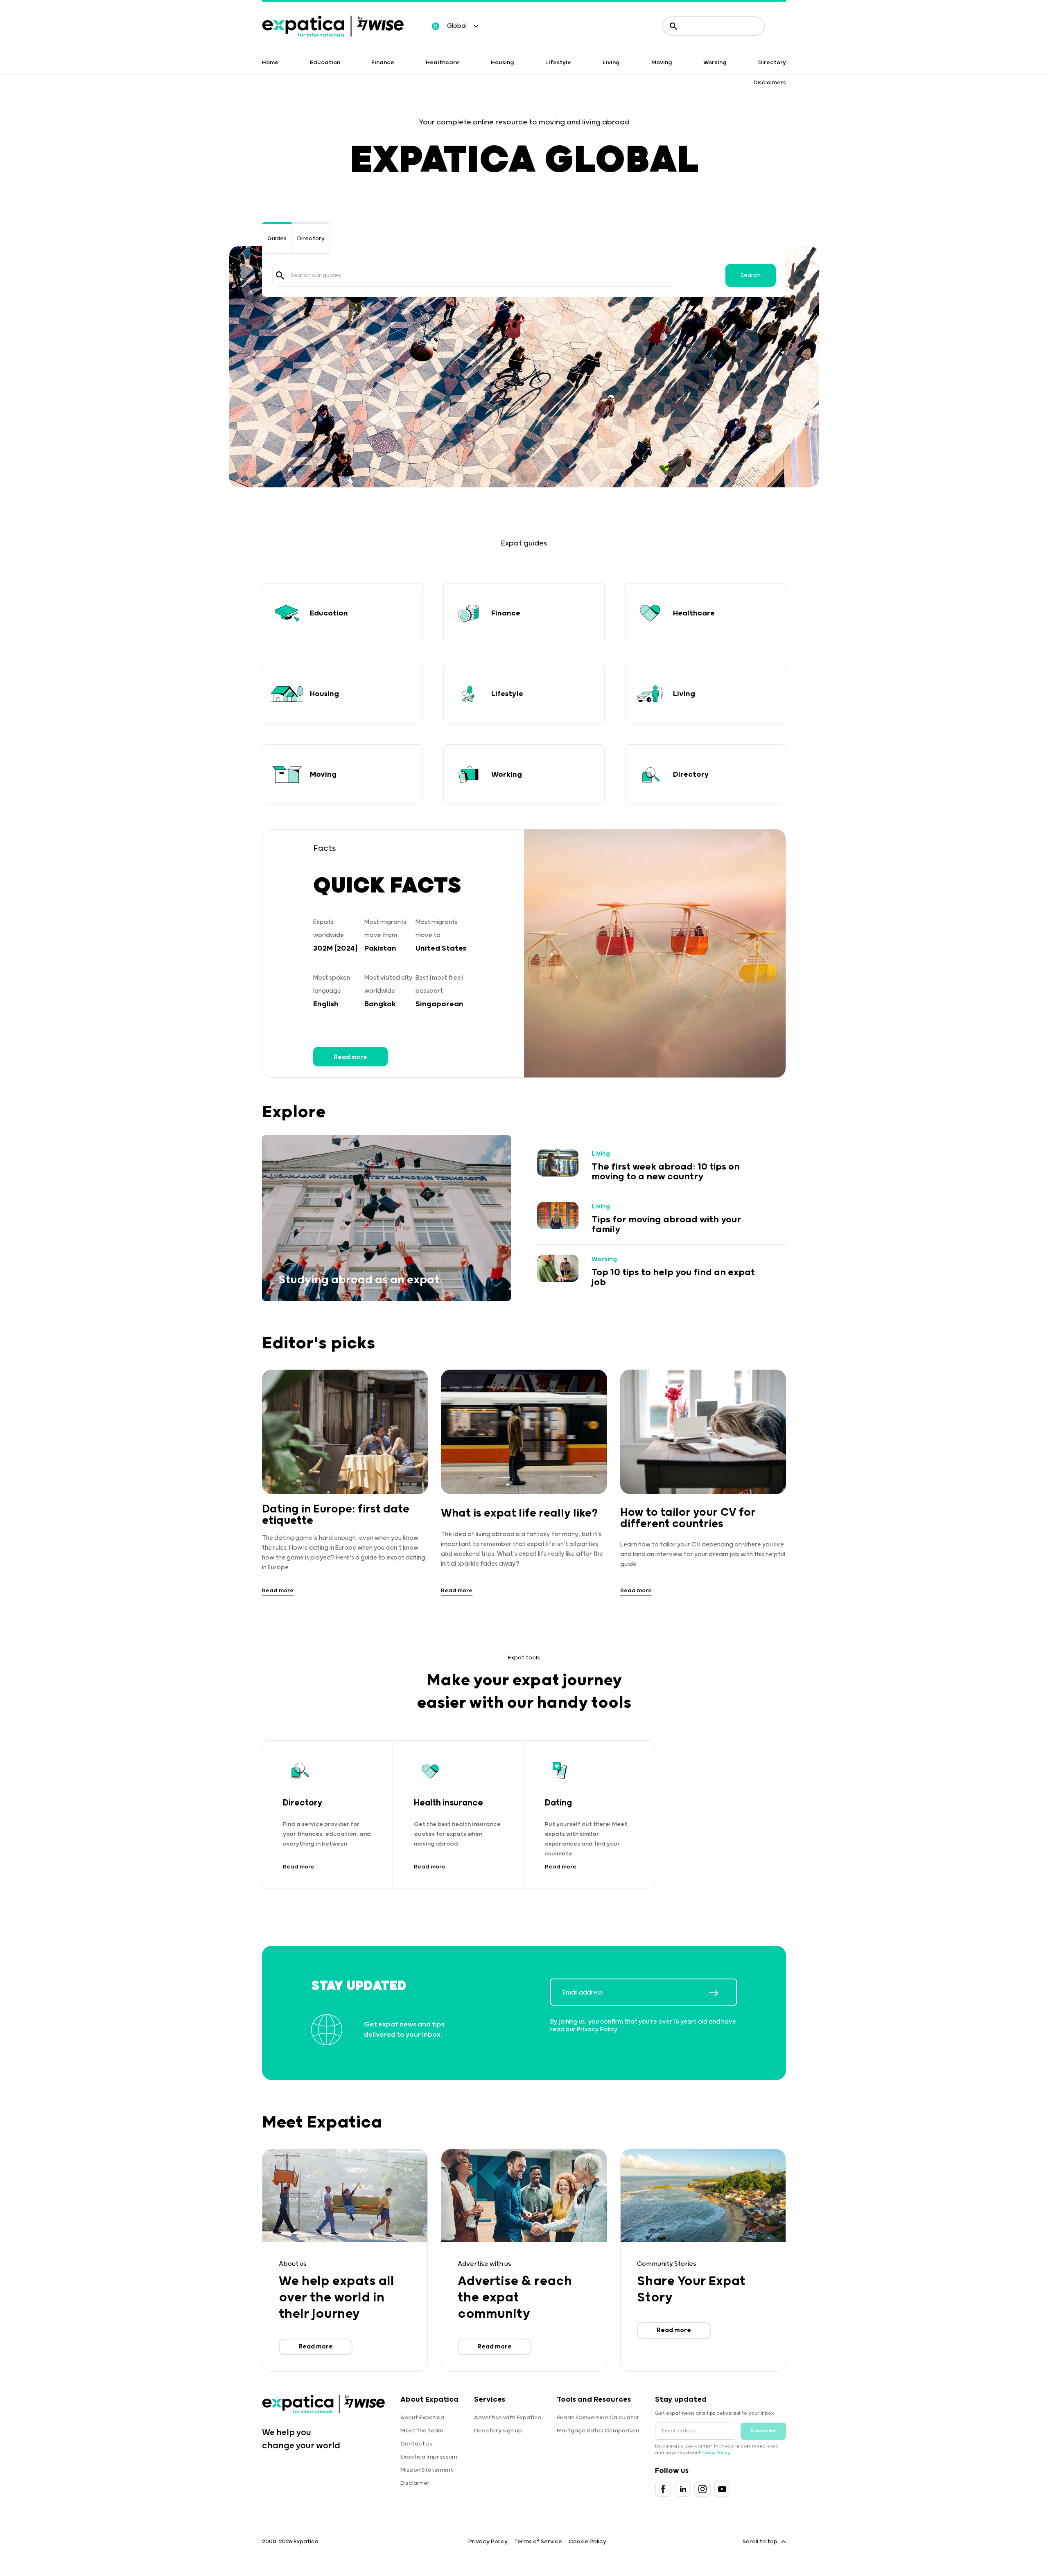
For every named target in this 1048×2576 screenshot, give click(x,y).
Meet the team (422, 2431)
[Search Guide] (280, 275)
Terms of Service (538, 2542)
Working (715, 63)
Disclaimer (415, 2483)
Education (325, 63)
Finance (383, 63)
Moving (662, 63)
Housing (503, 63)
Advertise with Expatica (508, 2418)
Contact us (416, 2444)
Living (611, 63)
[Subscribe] (723, 1993)
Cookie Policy (587, 2542)
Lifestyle (558, 63)
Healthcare (443, 63)
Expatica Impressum (429, 2457)
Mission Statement (427, 2470)
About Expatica (422, 2418)
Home (270, 63)
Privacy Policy (597, 2029)
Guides (277, 239)
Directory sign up (498, 2431)
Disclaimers (770, 83)
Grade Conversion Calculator (598, 2418)
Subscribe (763, 2431)
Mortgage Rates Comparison (598, 2431)
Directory (772, 63)
